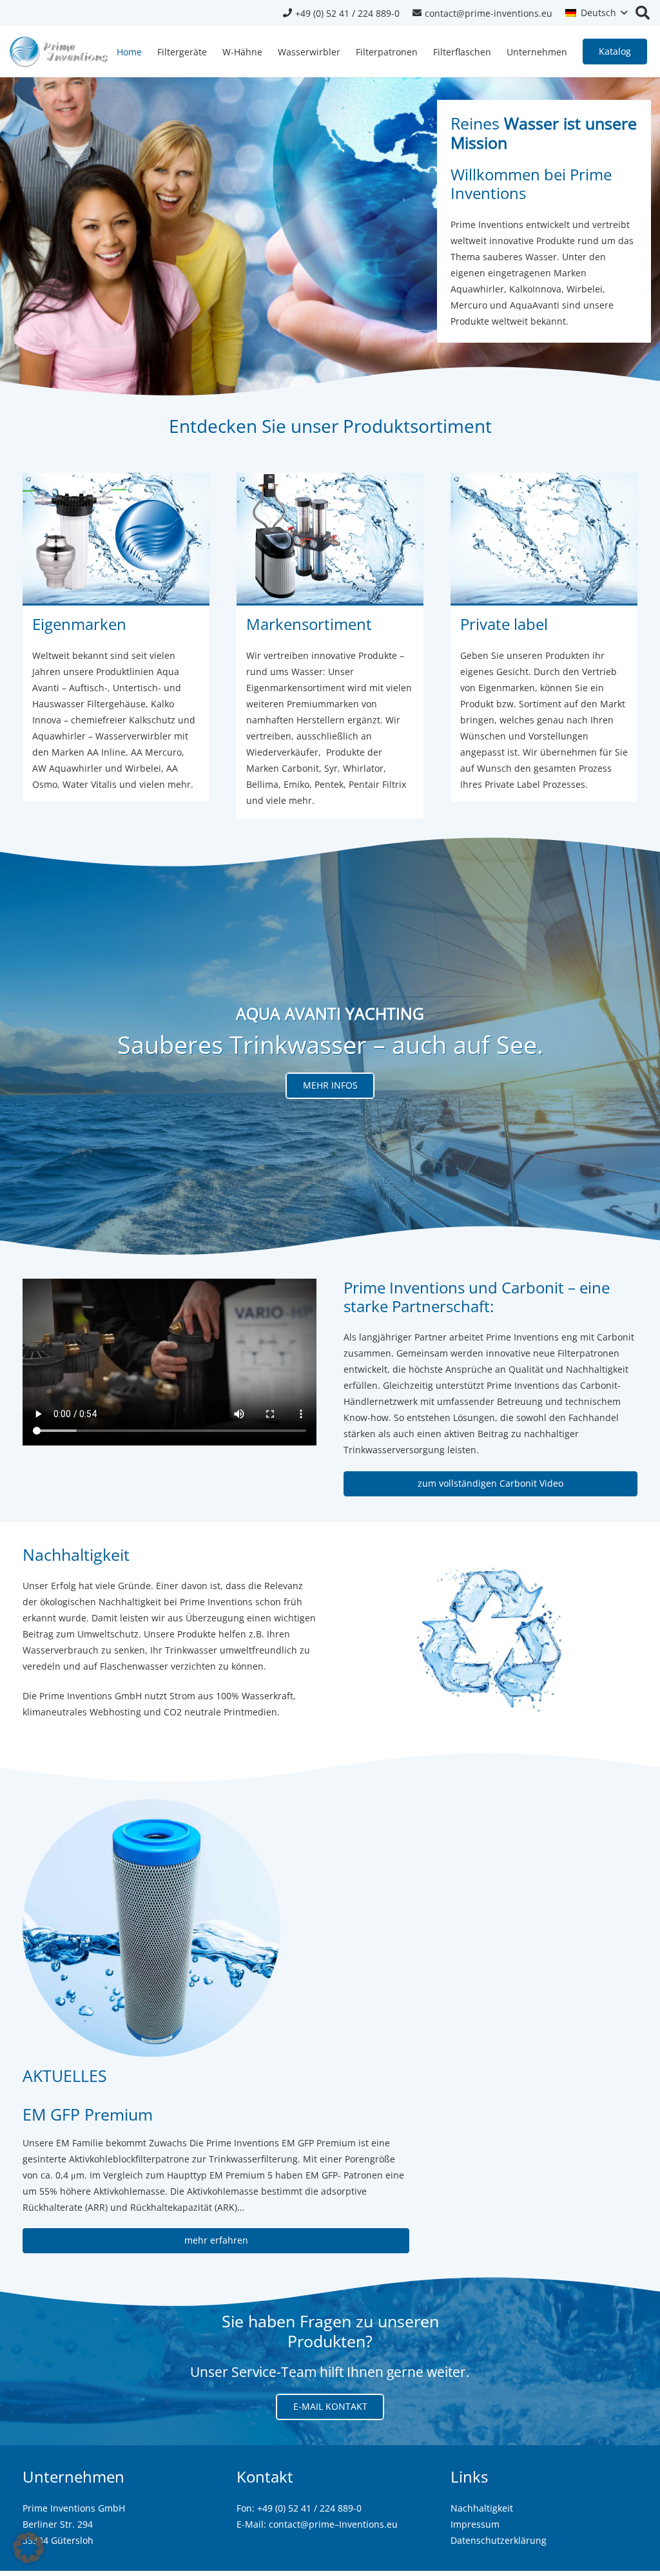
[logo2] (59, 52)
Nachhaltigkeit (482, 2508)
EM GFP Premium (88, 2114)
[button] (596, 13)
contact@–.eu (333, 2524)
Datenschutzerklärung (499, 2540)
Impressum (475, 2524)
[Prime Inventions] (544, 645)
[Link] (330, 645)
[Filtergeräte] (116, 645)
